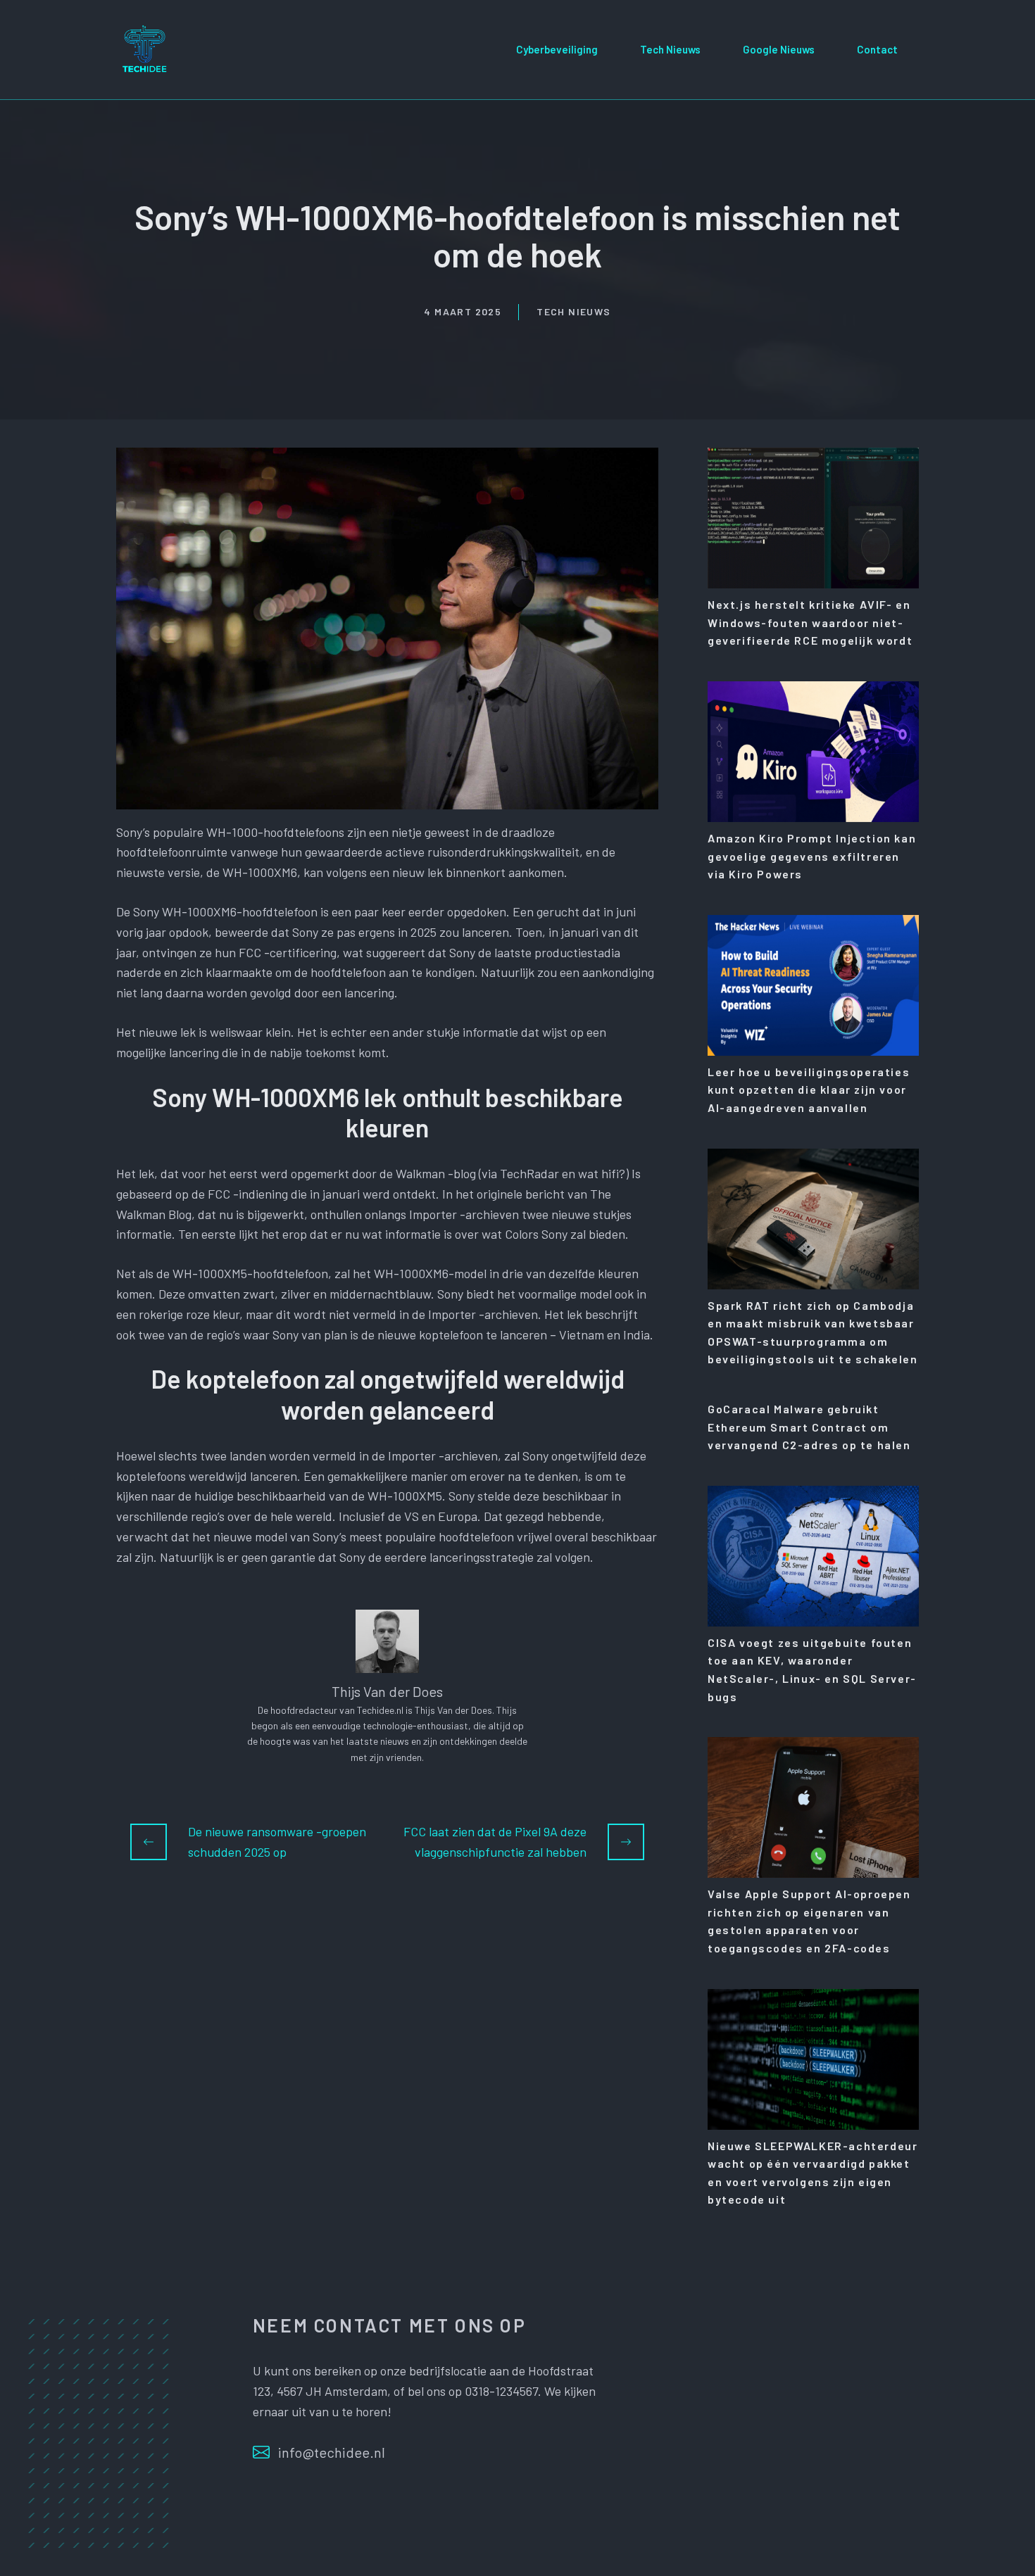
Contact (877, 49)
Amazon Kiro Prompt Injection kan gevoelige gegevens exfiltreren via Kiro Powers (812, 856)
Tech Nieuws (670, 49)
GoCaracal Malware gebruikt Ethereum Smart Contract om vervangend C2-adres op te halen (809, 1427)
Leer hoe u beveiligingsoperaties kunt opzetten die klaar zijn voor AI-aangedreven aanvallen (809, 1090)
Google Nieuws (779, 49)
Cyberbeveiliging (557, 49)
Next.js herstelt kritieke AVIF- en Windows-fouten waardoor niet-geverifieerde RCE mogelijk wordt (810, 622)
